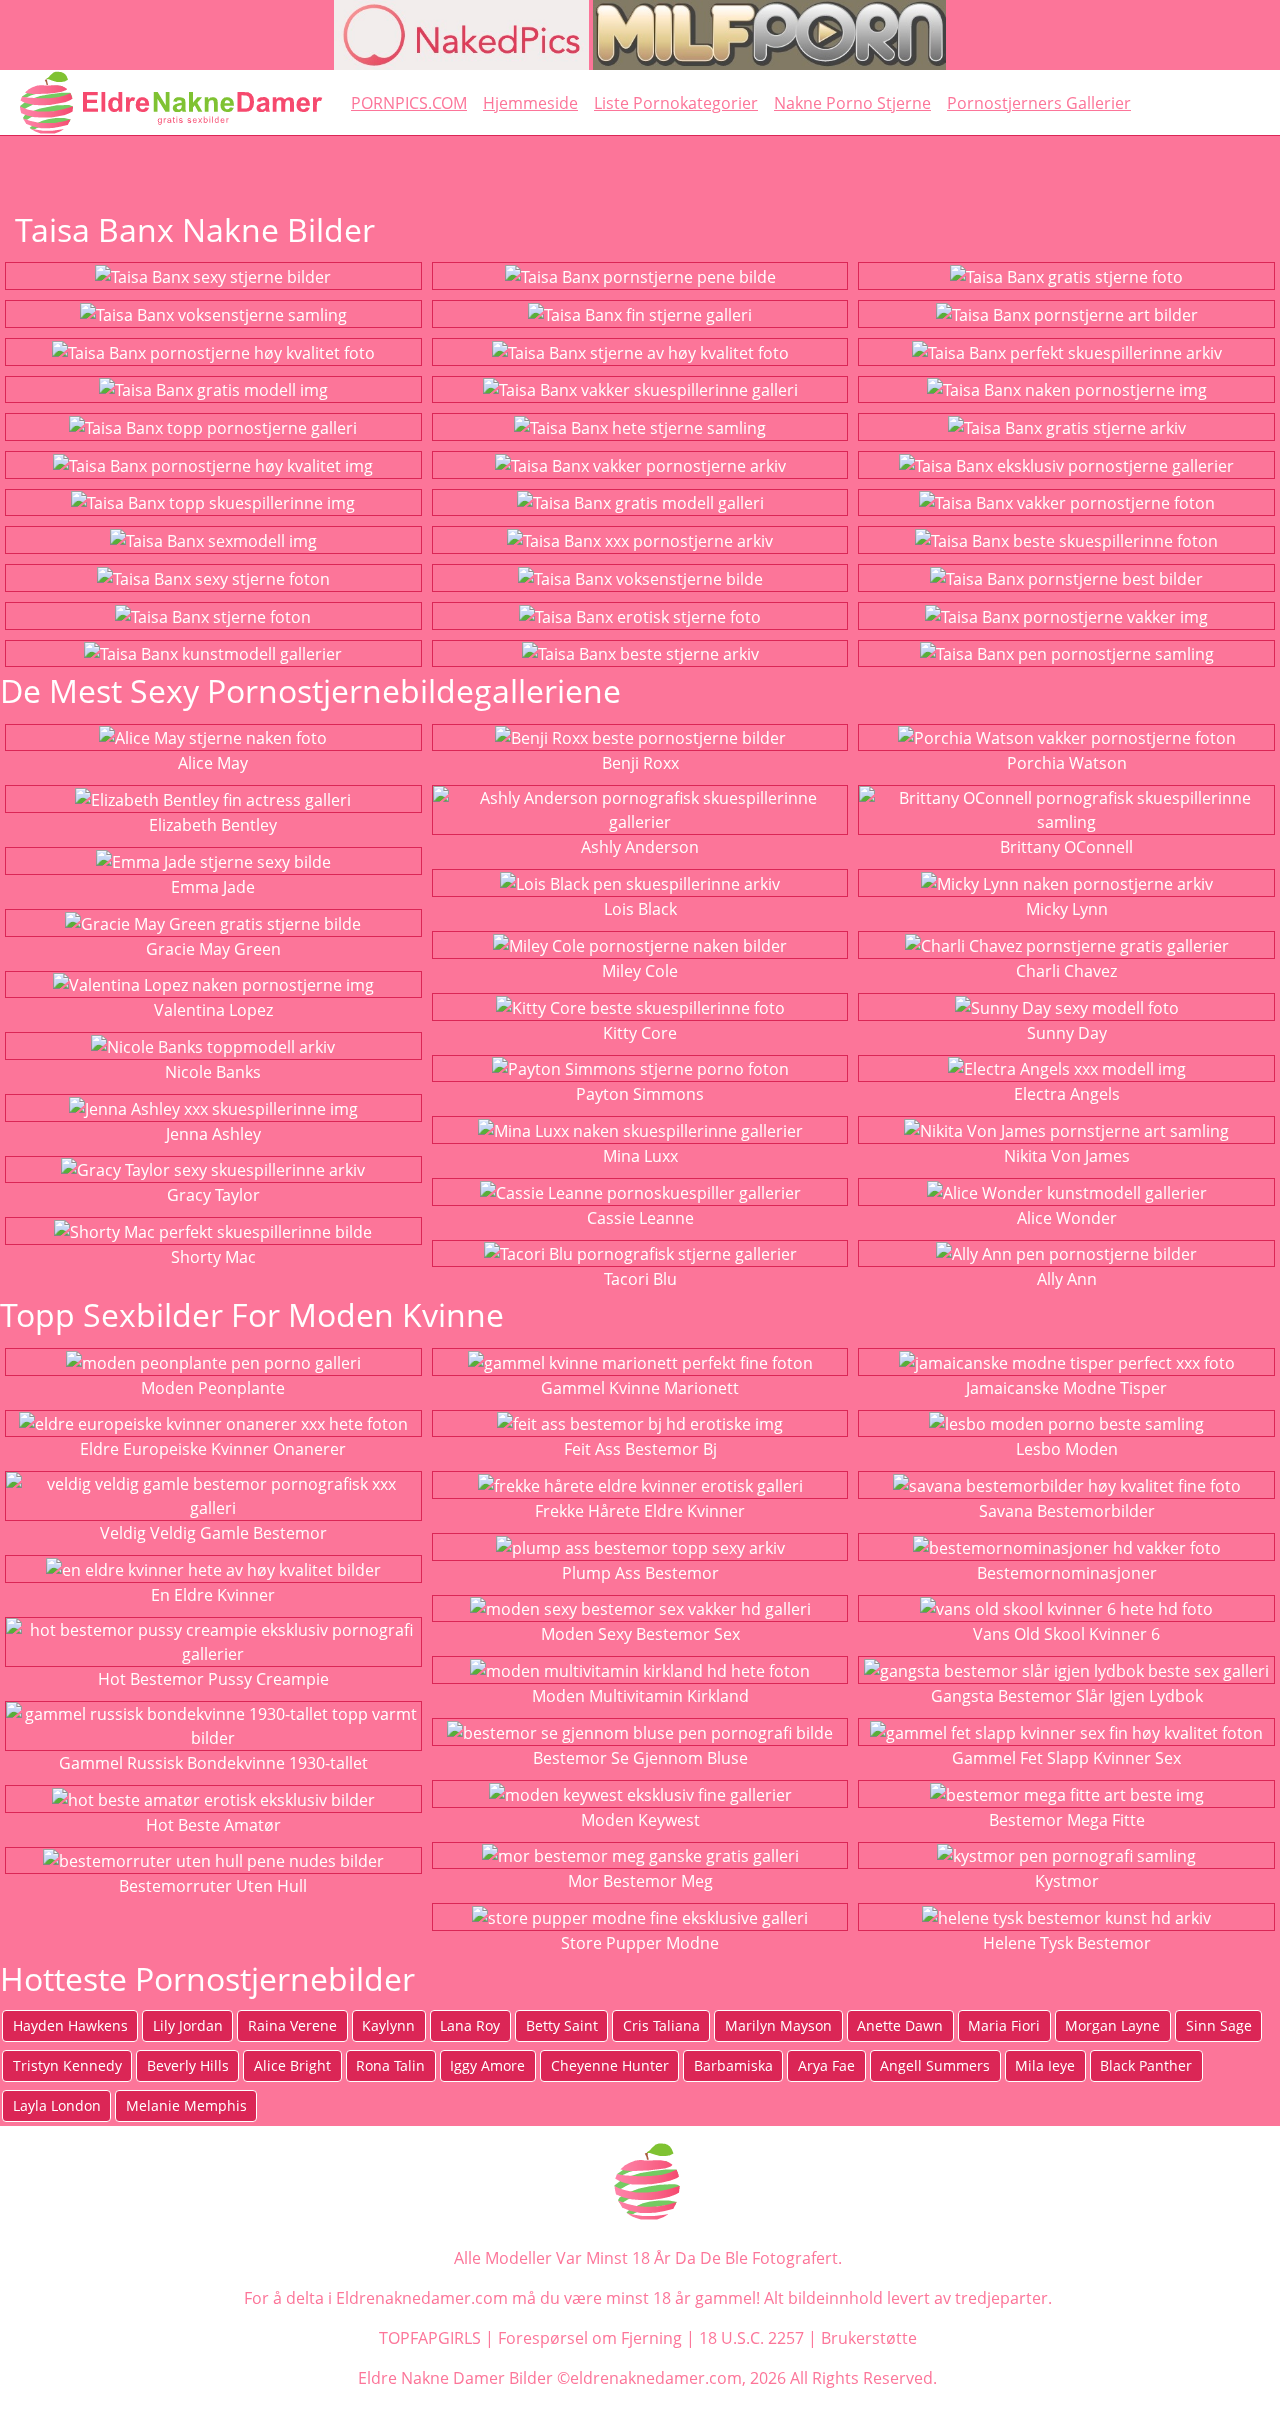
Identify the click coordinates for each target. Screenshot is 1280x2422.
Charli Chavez (1066, 971)
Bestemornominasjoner (1067, 1573)
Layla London (57, 2105)
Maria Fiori (1004, 2025)
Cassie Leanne (640, 1218)
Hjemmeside (530, 103)
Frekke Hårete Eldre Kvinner (640, 1511)
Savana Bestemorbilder (1067, 1511)
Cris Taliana (661, 2025)
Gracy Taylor (213, 1195)
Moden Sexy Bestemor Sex (640, 1634)
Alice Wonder (1067, 1218)
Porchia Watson (1067, 763)
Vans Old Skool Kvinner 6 (1066, 1634)
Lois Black (640, 909)
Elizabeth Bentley (213, 825)
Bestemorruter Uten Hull (213, 1886)
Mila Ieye (1045, 2065)
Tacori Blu (640, 1279)
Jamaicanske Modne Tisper (1066, 1388)
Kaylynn (388, 2025)
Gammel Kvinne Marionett (640, 1388)
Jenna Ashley (213, 1134)
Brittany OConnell (1066, 847)
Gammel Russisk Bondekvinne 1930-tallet (213, 1763)
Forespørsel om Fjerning (590, 2338)
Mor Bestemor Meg (640, 1881)
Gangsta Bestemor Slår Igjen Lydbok (1067, 1696)
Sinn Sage (1219, 2025)
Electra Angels (1067, 1094)
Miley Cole (640, 971)
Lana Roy (470, 2025)
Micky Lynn (1067, 909)
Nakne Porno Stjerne (852, 103)
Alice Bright (292, 2065)
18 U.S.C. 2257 (751, 2338)
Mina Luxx (640, 1156)
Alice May (213, 763)
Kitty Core (640, 1033)
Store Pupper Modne (640, 1943)
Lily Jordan (188, 2025)
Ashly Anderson (640, 847)
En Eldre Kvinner (213, 1595)
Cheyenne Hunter (610, 2065)
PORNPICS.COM (409, 103)
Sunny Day (1067, 1033)
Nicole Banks (213, 1072)
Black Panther (1146, 2065)
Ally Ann (1067, 1279)
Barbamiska (733, 2065)
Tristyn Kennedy (67, 2065)
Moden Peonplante (213, 1388)
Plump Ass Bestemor (640, 1573)
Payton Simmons (640, 1094)
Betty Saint (562, 2025)
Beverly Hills (188, 2065)
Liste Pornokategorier (676, 103)
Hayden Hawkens (70, 2025)
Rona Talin (390, 2065)
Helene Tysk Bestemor (1067, 1943)
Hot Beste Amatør (213, 1825)
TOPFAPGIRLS (430, 2338)
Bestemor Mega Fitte (1067, 1820)
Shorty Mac (213, 1257)
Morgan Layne (1112, 2025)
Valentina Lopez (213, 1010)
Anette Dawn (900, 2025)
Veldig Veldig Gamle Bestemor (213, 1533)
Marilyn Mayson (778, 2025)
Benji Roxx (640, 763)
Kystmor (1067, 1881)
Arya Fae (826, 2065)
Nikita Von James (1067, 1156)
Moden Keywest (640, 1820)
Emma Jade (213, 887)
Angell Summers (935, 2065)
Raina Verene (292, 2025)
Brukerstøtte (869, 2338)
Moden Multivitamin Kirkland (640, 1696)
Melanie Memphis (186, 2105)
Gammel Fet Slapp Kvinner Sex (1066, 1758)
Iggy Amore (487, 2065)
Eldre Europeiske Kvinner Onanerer (213, 1449)
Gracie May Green (213, 949)
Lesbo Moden (1067, 1449)
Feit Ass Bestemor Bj (640, 1449)
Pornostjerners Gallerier (1039, 103)
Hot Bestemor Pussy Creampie (213, 1679)
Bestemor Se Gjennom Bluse (640, 1758)
